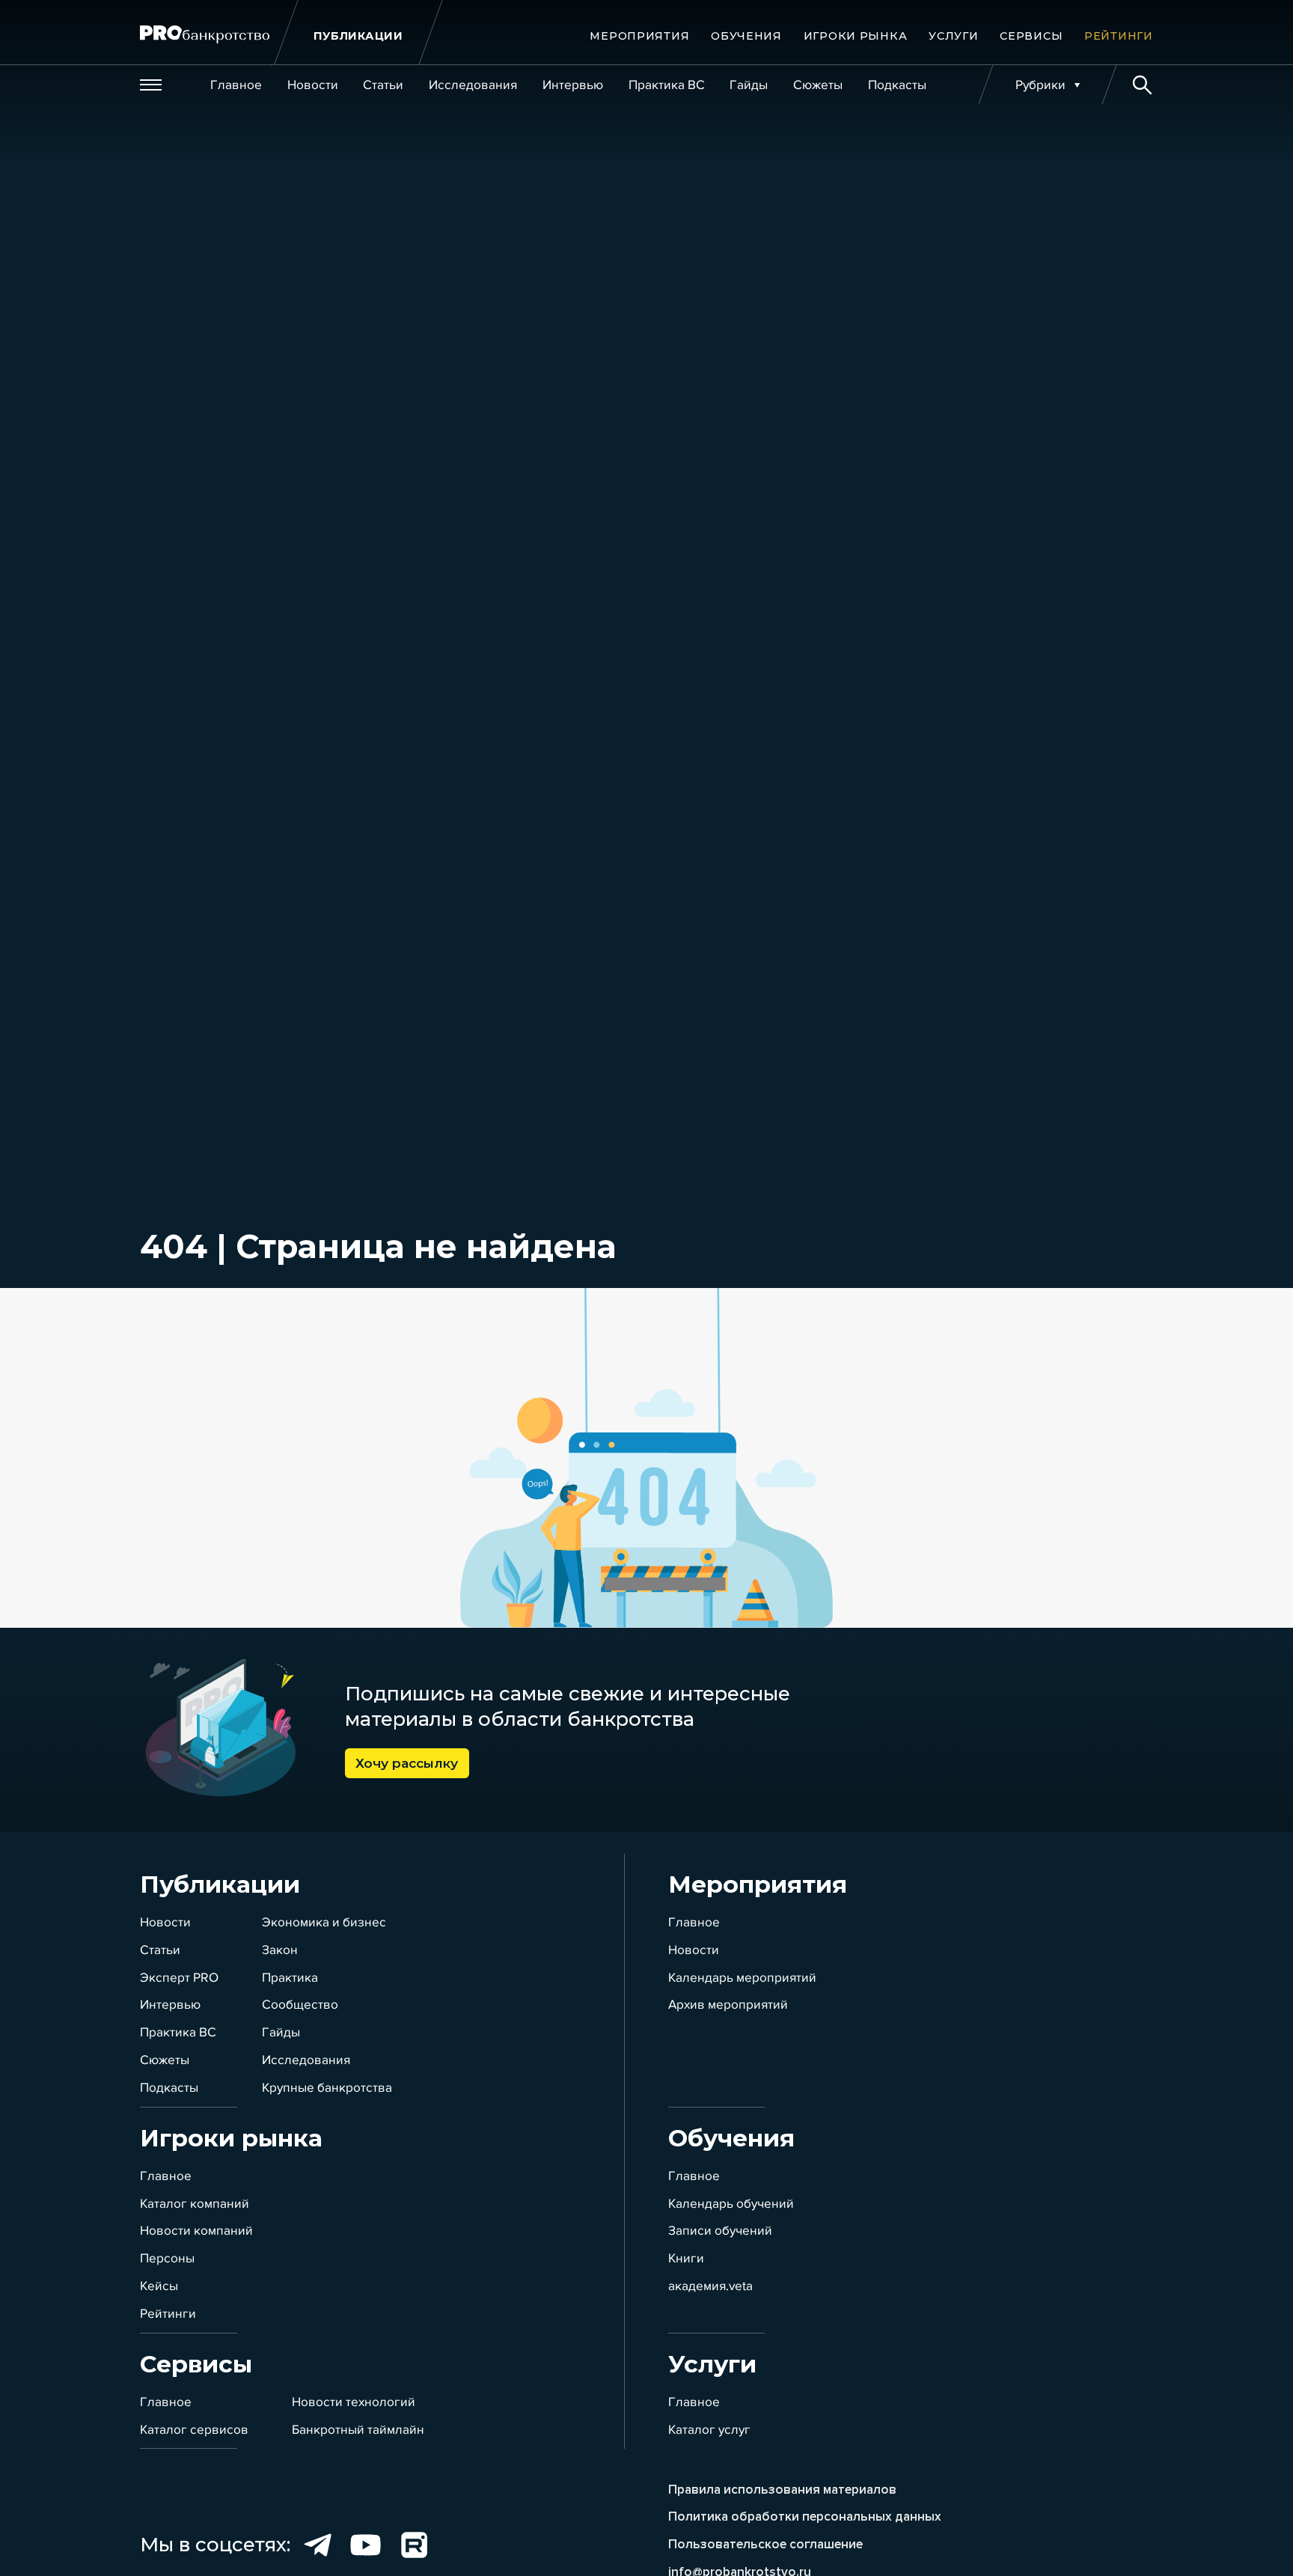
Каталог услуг (709, 2430)
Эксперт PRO (179, 1978)
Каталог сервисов (194, 2430)
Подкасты (169, 2088)
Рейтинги (168, 2314)
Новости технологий (354, 2402)
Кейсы (159, 2286)
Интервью (170, 2005)
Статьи (160, 1950)
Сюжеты (165, 2060)
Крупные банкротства (327, 2088)
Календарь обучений (731, 2204)
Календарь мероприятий (742, 1978)
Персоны (167, 2258)
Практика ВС (178, 2032)
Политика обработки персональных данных (805, 2517)
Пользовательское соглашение (765, 2544)
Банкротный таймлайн (358, 2430)
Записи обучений (720, 2231)
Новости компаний (196, 2231)
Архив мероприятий (728, 2005)
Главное (694, 1922)
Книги (686, 2258)
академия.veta (710, 2286)
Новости (165, 1922)
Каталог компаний (195, 2204)
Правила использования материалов (782, 2490)
